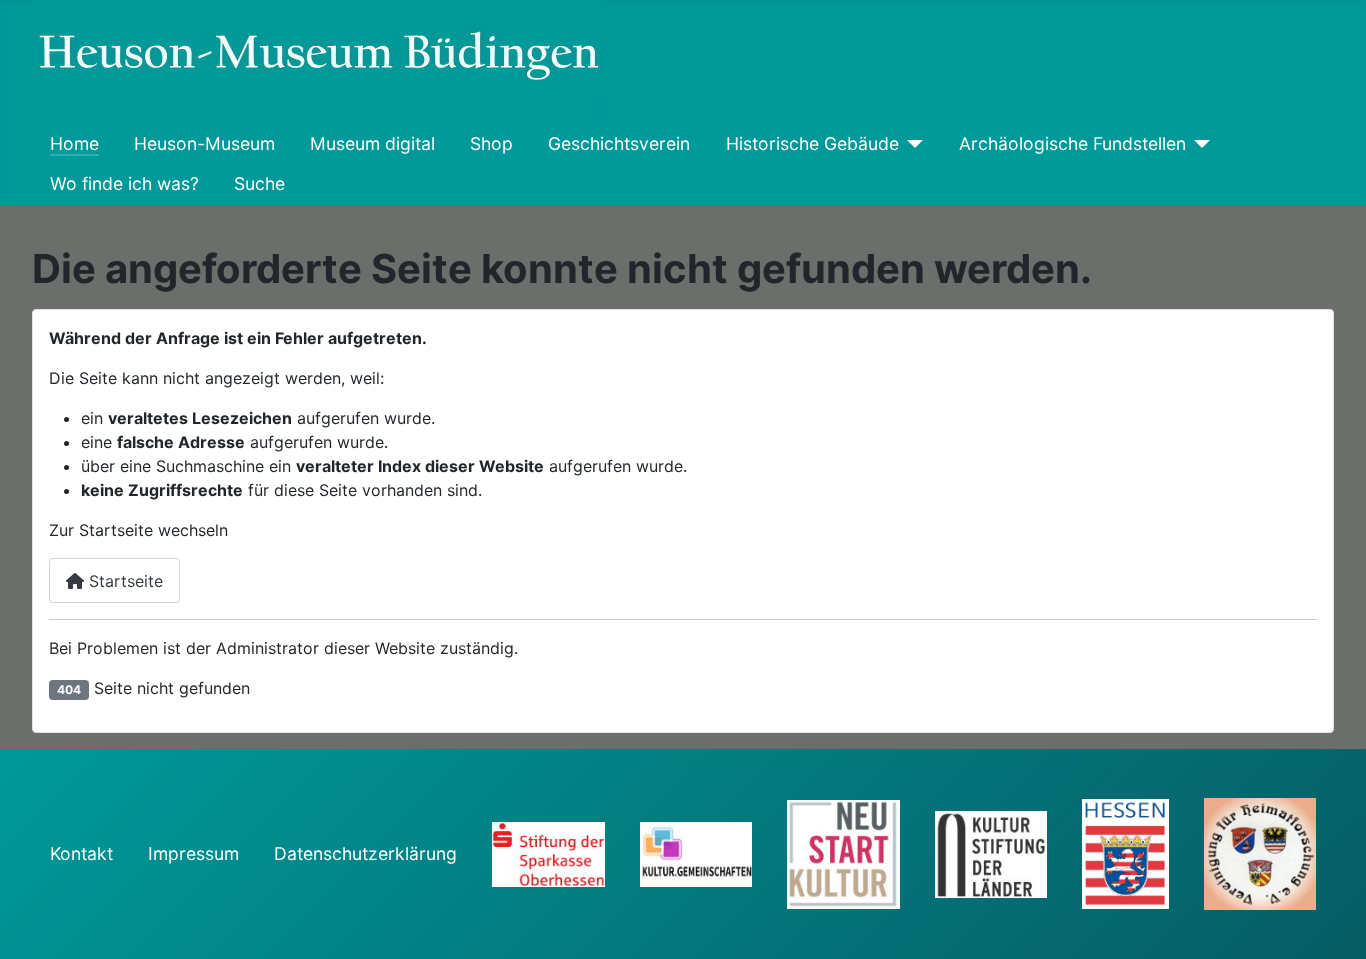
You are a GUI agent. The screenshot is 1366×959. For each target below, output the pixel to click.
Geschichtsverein (619, 143)
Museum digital (372, 143)
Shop (491, 143)
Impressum (193, 853)
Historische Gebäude (812, 143)
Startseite (123, 581)
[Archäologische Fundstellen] (1198, 144)
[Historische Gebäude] (911, 144)
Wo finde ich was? (124, 183)
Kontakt (81, 853)
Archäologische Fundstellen (1072, 143)
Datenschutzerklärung (365, 853)
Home (74, 143)
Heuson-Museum (204, 143)
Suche (259, 183)
